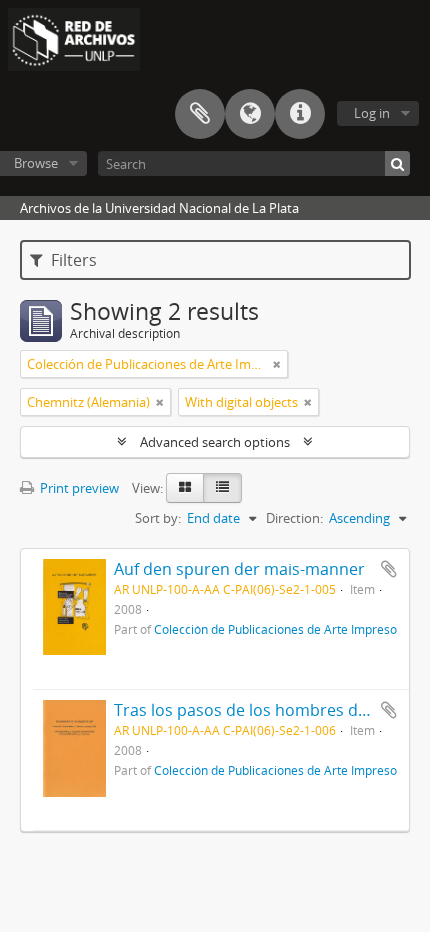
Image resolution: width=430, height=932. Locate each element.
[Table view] (222, 488)
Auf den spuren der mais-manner (239, 569)
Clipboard (200, 114)
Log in (372, 113)
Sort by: (158, 518)
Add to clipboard (389, 569)
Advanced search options (215, 442)
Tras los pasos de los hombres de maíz (260, 710)
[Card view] (185, 488)
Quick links (300, 114)
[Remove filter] (277, 364)
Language (250, 114)
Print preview (78, 488)
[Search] (397, 163)
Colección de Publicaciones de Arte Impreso (275, 629)
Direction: (294, 518)
